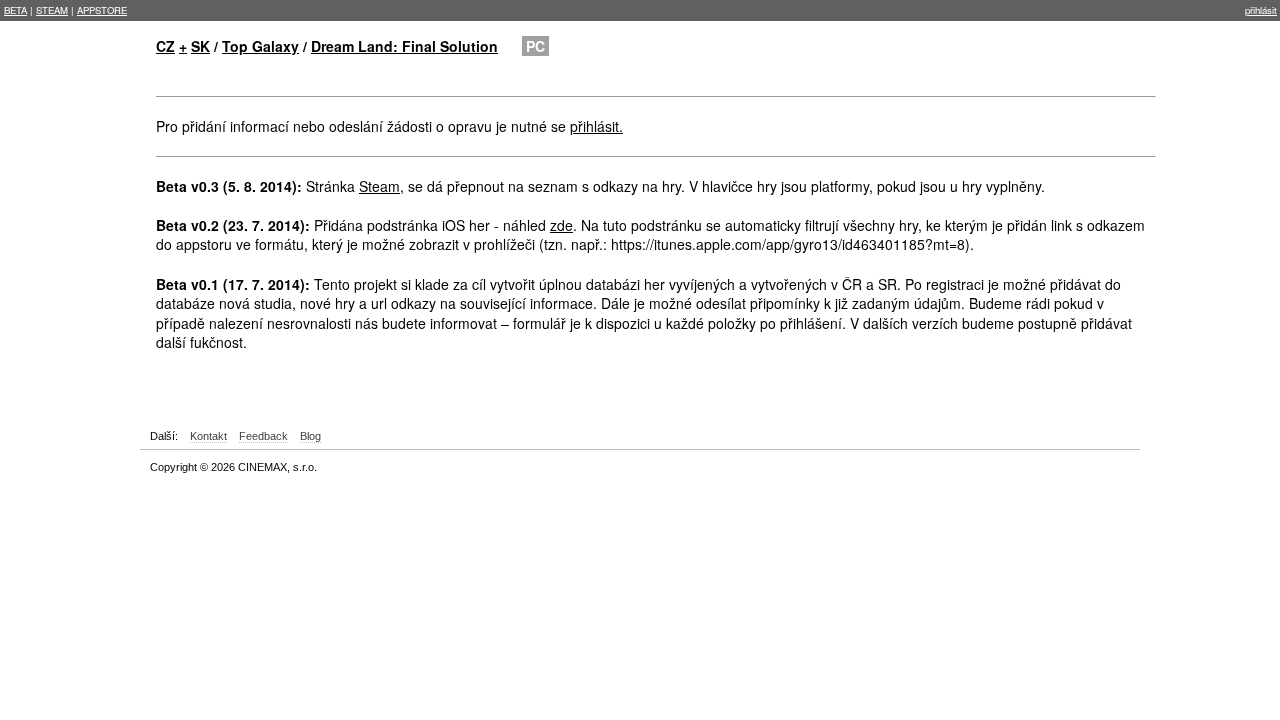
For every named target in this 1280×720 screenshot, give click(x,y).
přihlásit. (596, 126)
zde (561, 225)
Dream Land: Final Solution (404, 46)
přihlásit (1261, 10)
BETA (15, 10)
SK (200, 46)
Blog (310, 436)
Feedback (263, 436)
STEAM (52, 10)
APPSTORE (102, 10)
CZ (165, 46)
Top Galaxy (260, 46)
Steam (379, 186)
